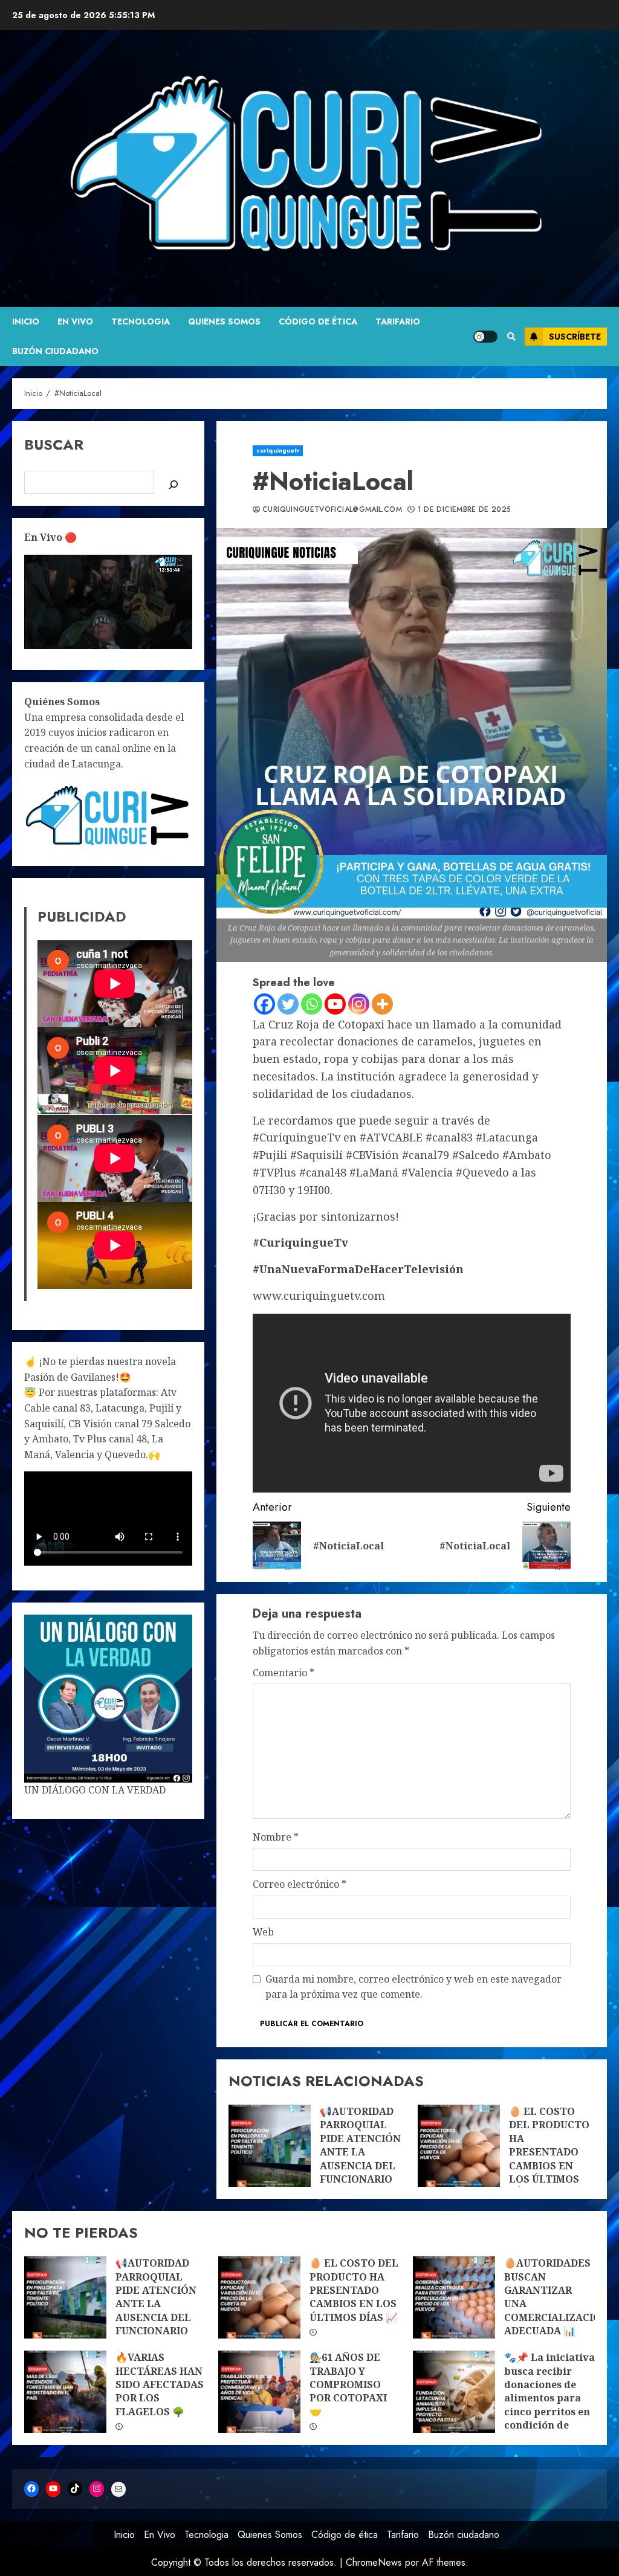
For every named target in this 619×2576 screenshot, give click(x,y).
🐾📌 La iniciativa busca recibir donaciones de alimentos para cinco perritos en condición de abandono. (454, 2392)
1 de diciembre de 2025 (465, 510)
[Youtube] (335, 1004)
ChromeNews (374, 2562)
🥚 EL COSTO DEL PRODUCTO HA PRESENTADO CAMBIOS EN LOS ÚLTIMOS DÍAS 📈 (459, 2146)
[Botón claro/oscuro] (485, 337)
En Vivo (75, 321)
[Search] (511, 337)
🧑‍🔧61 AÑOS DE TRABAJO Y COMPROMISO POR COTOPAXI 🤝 (259, 2392)
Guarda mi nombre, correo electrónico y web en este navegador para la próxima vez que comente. (413, 1987)
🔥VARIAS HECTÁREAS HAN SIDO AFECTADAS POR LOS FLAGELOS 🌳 (65, 2392)
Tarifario (398, 321)
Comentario (284, 1673)
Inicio (26, 321)
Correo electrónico (300, 1884)
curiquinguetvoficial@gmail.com (332, 510)
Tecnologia (141, 321)
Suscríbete (575, 337)
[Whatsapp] (312, 1004)
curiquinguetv (278, 450)
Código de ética (318, 321)
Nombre (276, 1837)
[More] (382, 1004)
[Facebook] (264, 1004)
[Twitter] (288, 1004)
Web (263, 1932)
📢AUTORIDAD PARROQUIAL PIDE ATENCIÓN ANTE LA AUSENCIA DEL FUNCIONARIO (270, 2146)
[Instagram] (359, 1004)
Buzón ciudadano (55, 351)
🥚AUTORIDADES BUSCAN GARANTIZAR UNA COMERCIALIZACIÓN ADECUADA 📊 (454, 2297)
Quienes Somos (224, 321)
